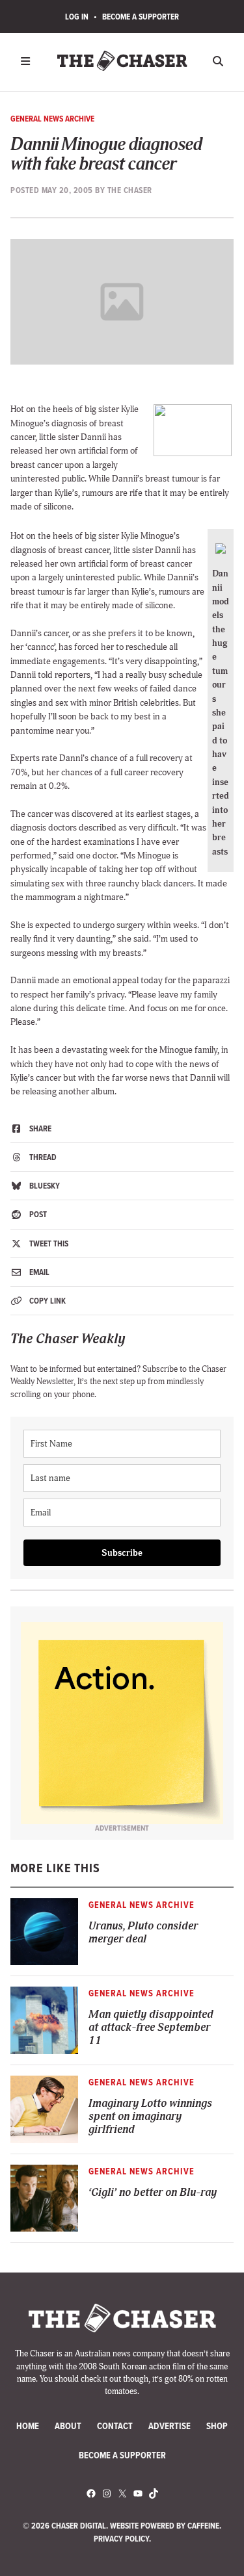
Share (39, 1128)
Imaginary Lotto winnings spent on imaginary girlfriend (150, 2117)
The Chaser (130, 190)
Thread (42, 1157)
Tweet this (48, 1243)
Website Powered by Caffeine (165, 2526)
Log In (77, 17)
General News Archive (52, 119)
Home (28, 2426)
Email (38, 1272)
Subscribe (122, 1553)
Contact (115, 2426)
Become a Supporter (141, 17)
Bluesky (44, 1186)
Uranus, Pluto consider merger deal (143, 1933)
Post (37, 1214)
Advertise (169, 2426)
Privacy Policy (121, 2539)
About (68, 2426)
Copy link (47, 1301)
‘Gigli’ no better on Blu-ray (153, 2193)
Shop (217, 2426)
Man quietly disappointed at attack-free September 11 (151, 2028)
